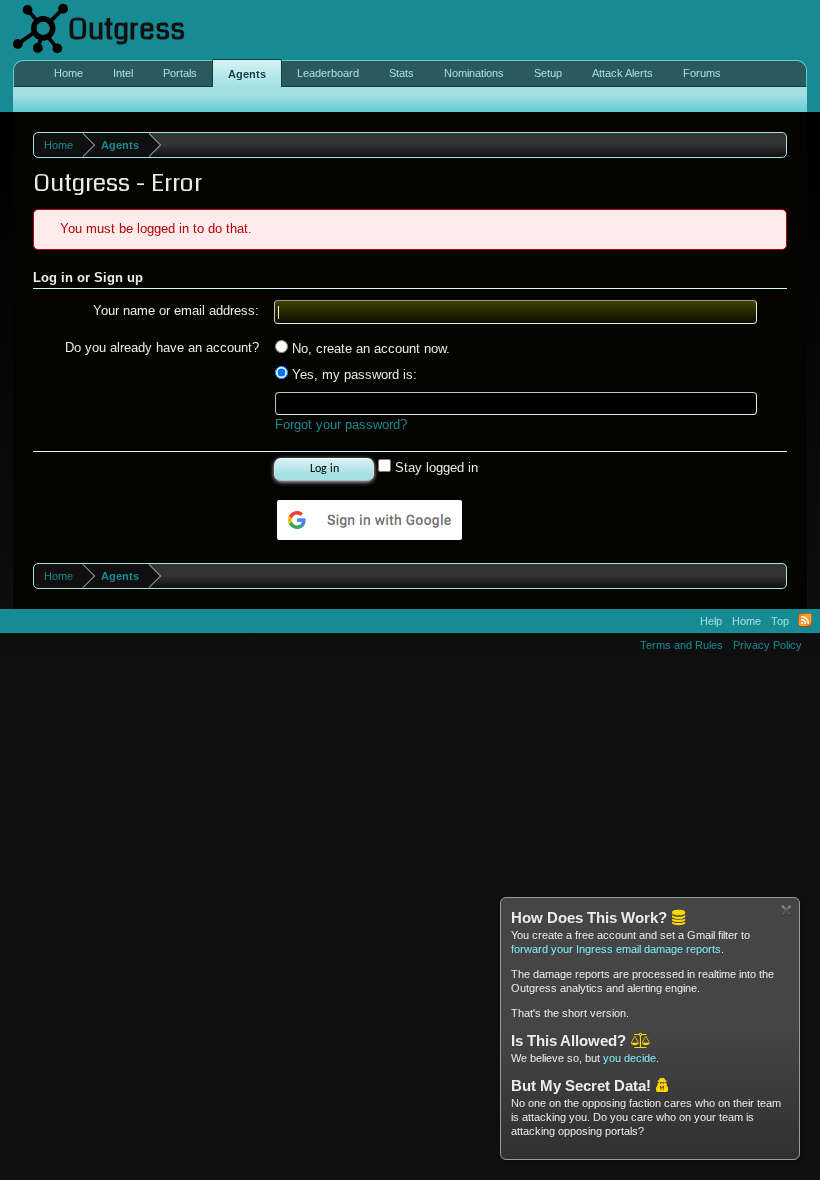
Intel (123, 73)
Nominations (474, 73)
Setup (548, 73)
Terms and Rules (681, 645)
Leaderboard (328, 73)
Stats (401, 73)
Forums (702, 73)
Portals (180, 73)
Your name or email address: (176, 310)
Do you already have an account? (162, 347)
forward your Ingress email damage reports (616, 949)
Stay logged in (434, 467)
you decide (629, 1058)
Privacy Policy (767, 645)
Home (68, 73)
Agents (247, 74)
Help (711, 621)
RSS (805, 621)
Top (780, 621)
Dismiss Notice (786, 910)
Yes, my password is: (352, 374)
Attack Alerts (622, 73)
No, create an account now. (369, 348)
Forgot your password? (341, 424)
